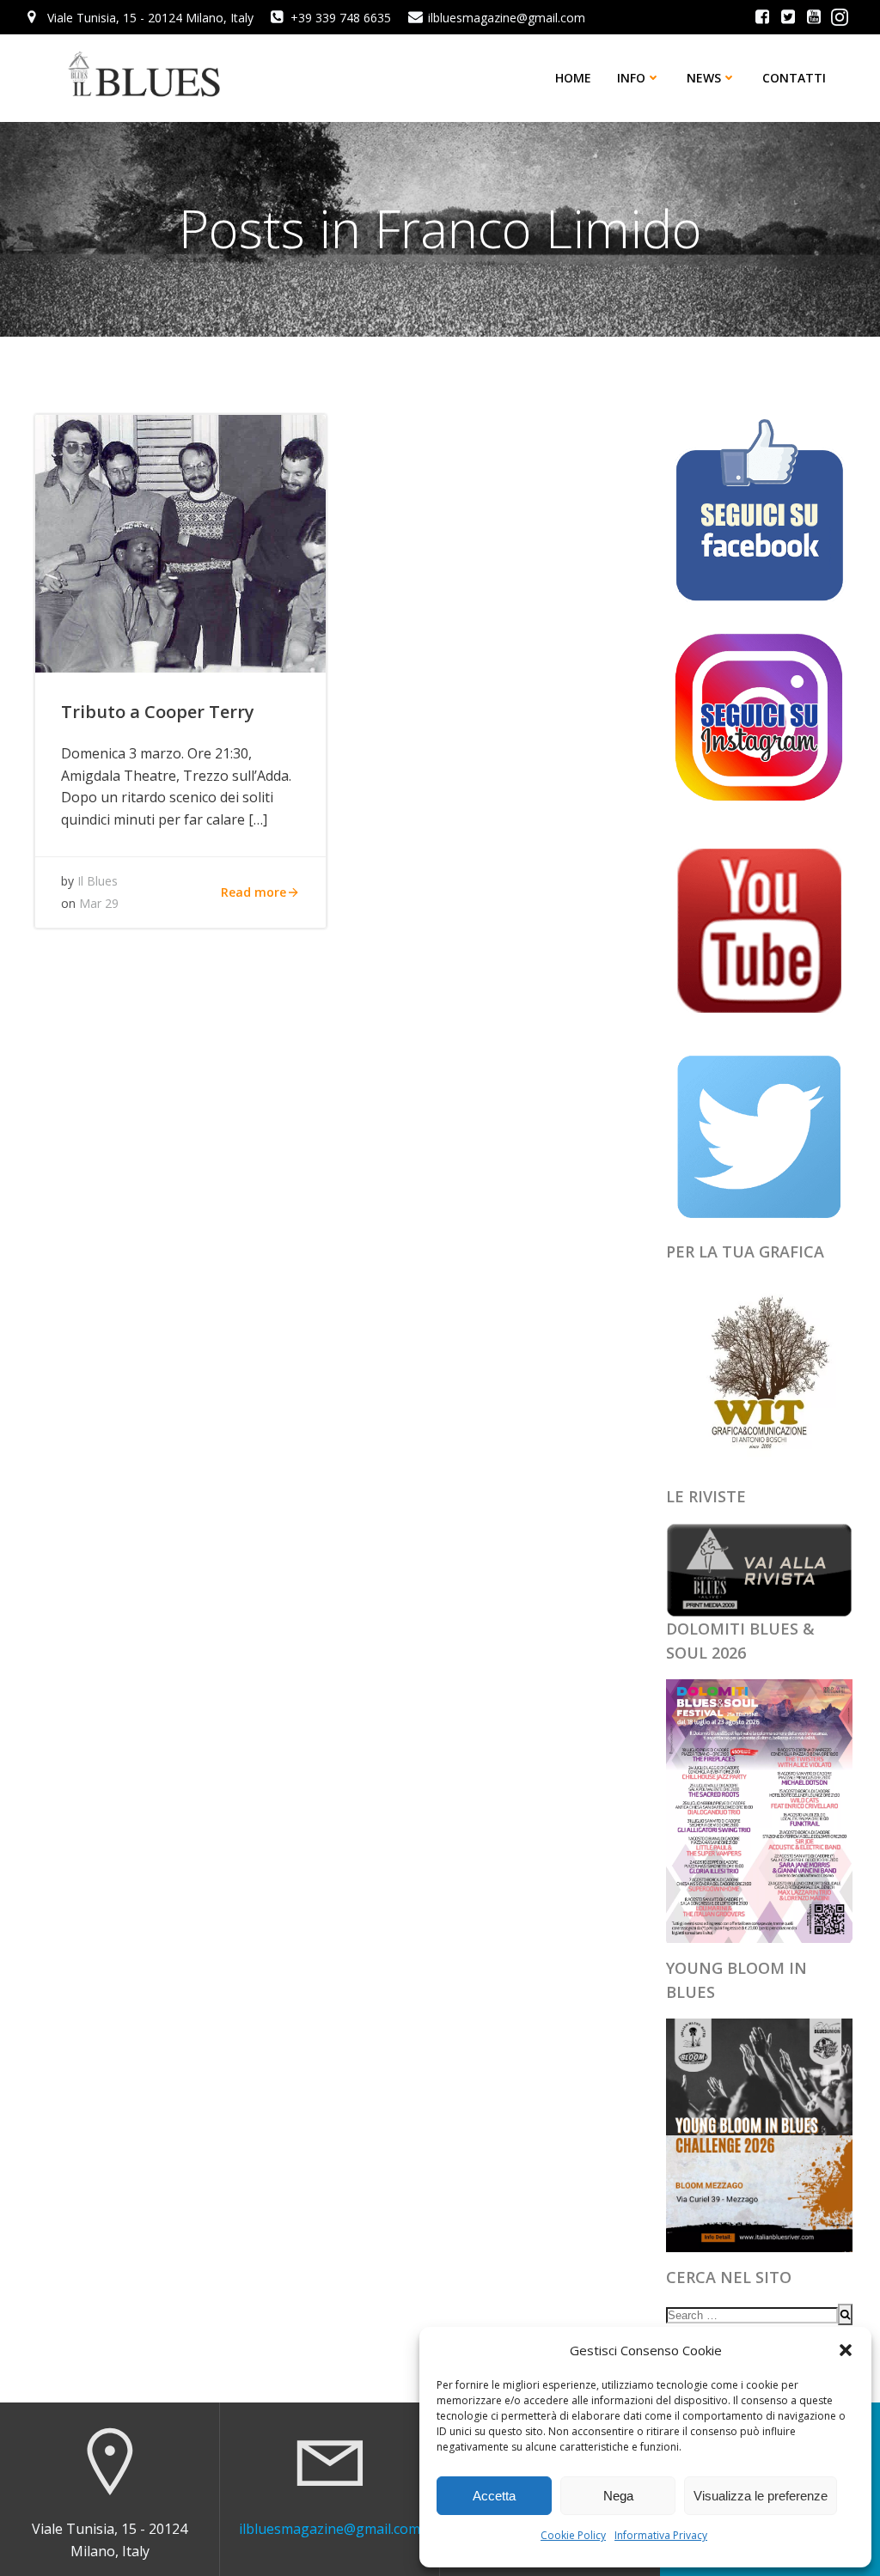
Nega (618, 2496)
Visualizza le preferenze (761, 2496)
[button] (846, 2350)
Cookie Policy (573, 2535)
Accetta (494, 2496)
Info (631, 78)
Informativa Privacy (661, 2535)
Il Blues (98, 881)
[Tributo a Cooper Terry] (180, 542)
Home (573, 78)
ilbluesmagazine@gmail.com (330, 2529)
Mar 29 (99, 903)
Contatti (794, 78)
